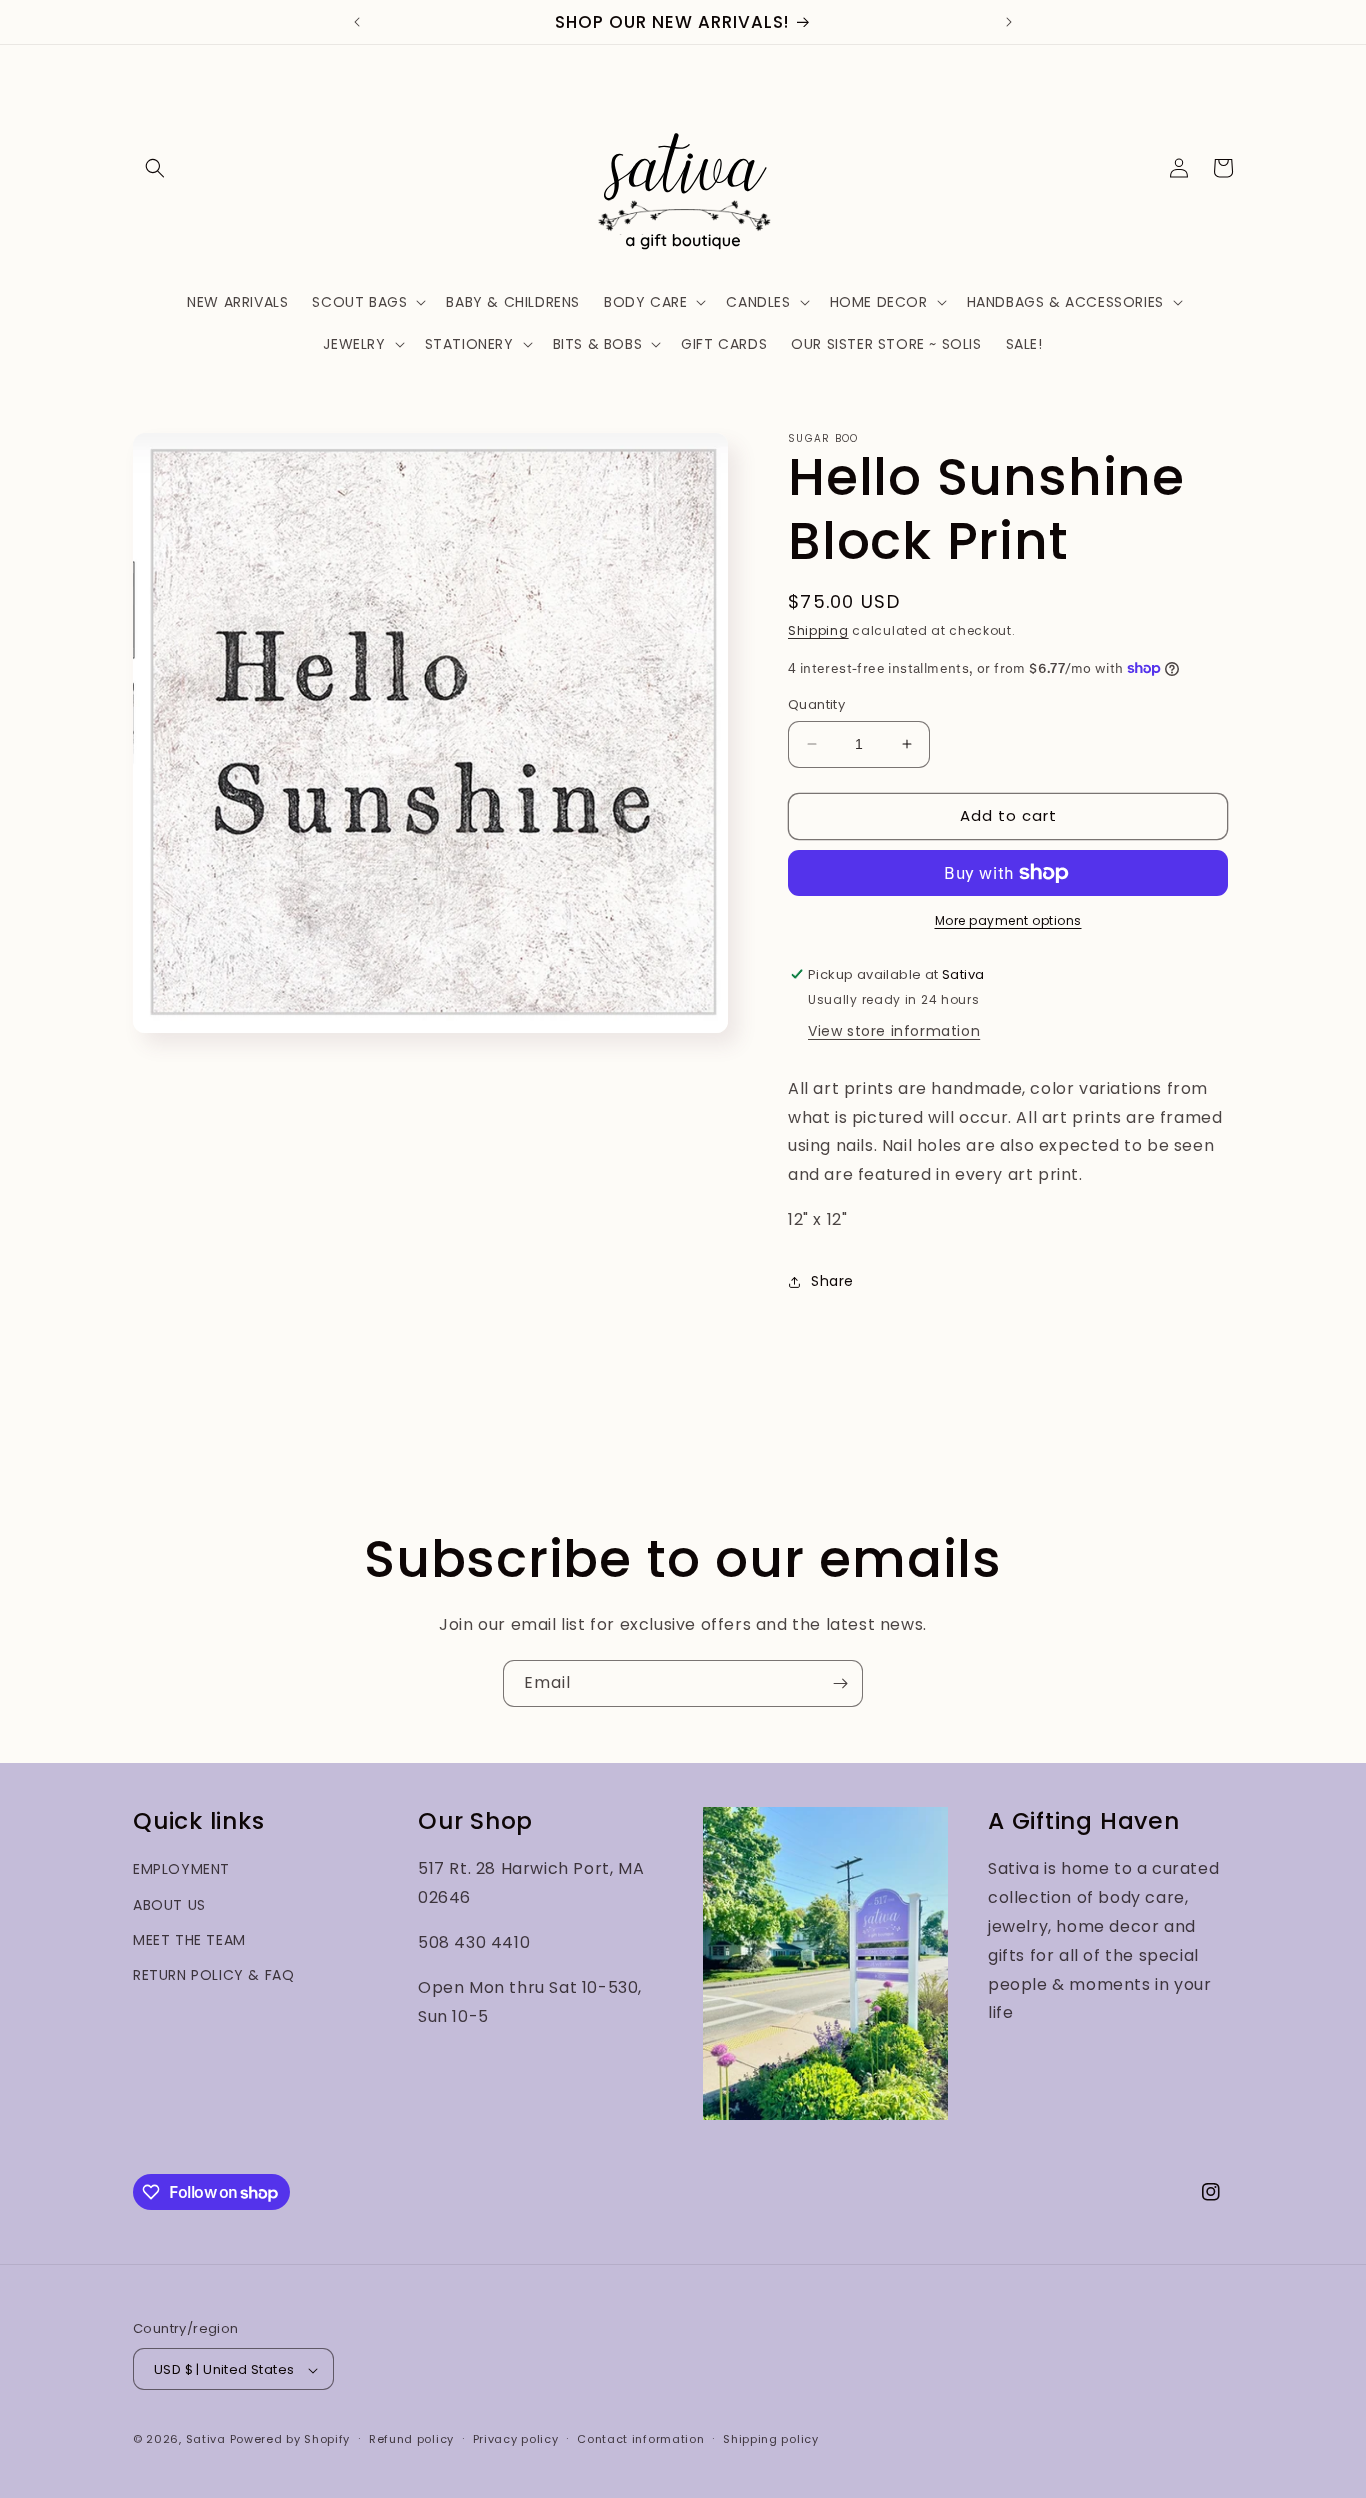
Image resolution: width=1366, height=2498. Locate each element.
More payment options (1008, 920)
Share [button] (832, 1281)
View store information (894, 1031)
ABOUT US (169, 1905)
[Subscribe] (840, 1683)
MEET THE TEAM (189, 1940)
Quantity (816, 704)
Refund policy (411, 2439)
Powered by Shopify (290, 2440)
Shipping (818, 630)
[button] (155, 168)
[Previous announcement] (357, 22)
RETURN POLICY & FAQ (213, 1975)
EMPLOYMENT (181, 1870)
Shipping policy (771, 2439)
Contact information (640, 2439)
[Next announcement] (1009, 22)
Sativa (206, 2440)
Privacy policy (516, 2439)
